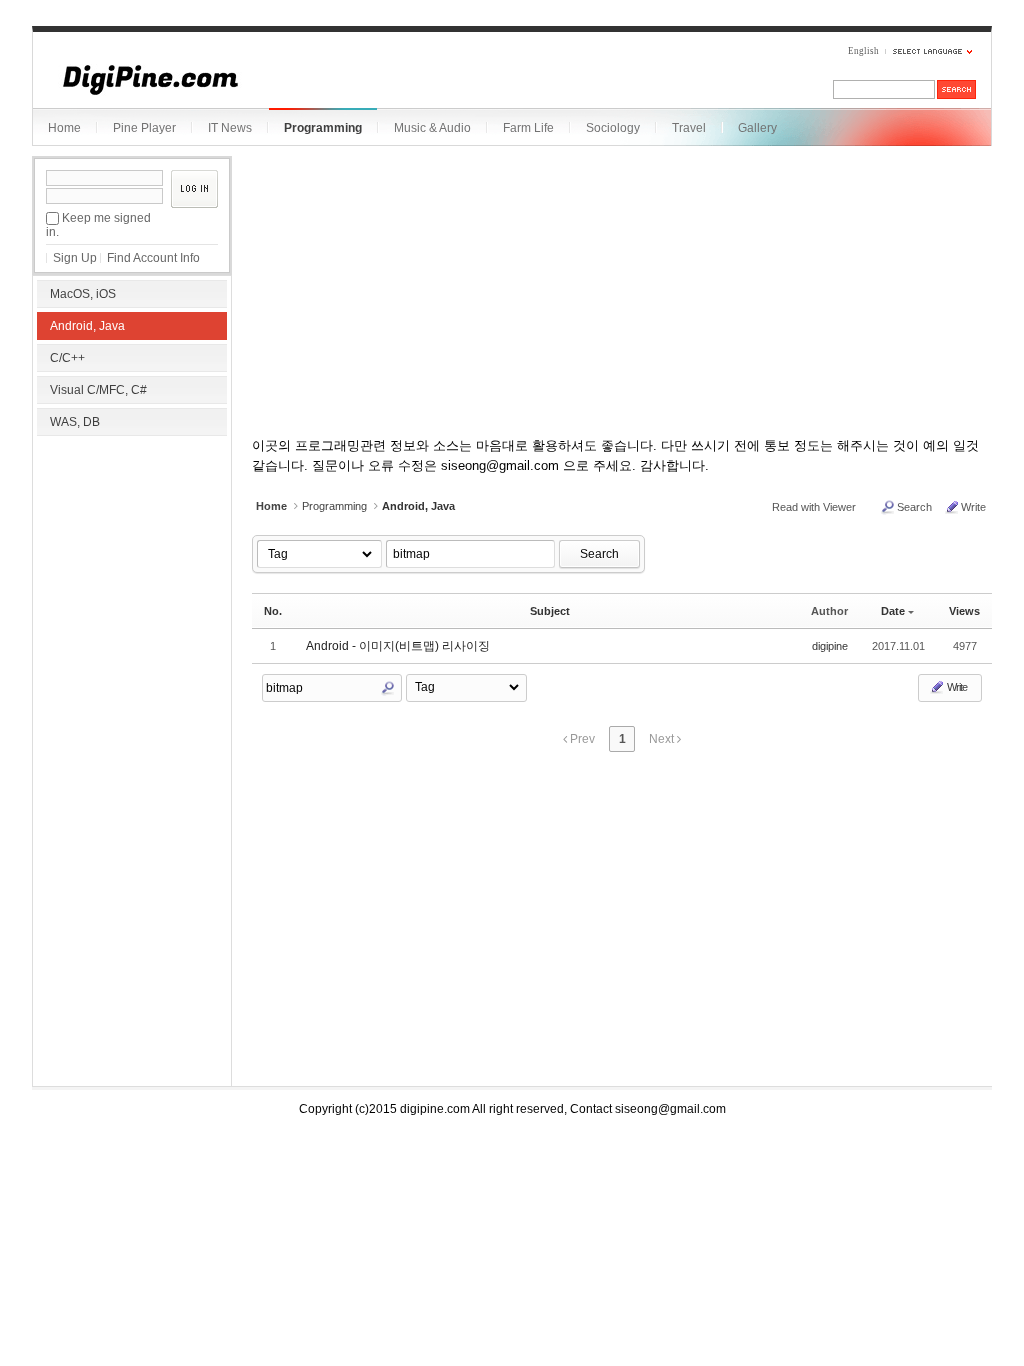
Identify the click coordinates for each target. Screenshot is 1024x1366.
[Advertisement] (132, 570)
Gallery (757, 128)
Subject (550, 611)
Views (964, 611)
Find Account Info (153, 258)
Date (893, 611)
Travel (689, 128)
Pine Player (144, 128)
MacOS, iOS (83, 294)
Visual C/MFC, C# (98, 390)
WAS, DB (75, 422)
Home (64, 128)
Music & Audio (432, 128)
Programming (323, 128)
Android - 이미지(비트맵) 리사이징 (398, 646)
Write (973, 507)
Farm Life (528, 128)
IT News (230, 128)
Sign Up (75, 258)
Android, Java (87, 326)
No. (273, 611)
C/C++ (67, 358)
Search (914, 507)
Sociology (613, 128)
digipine (830, 646)
